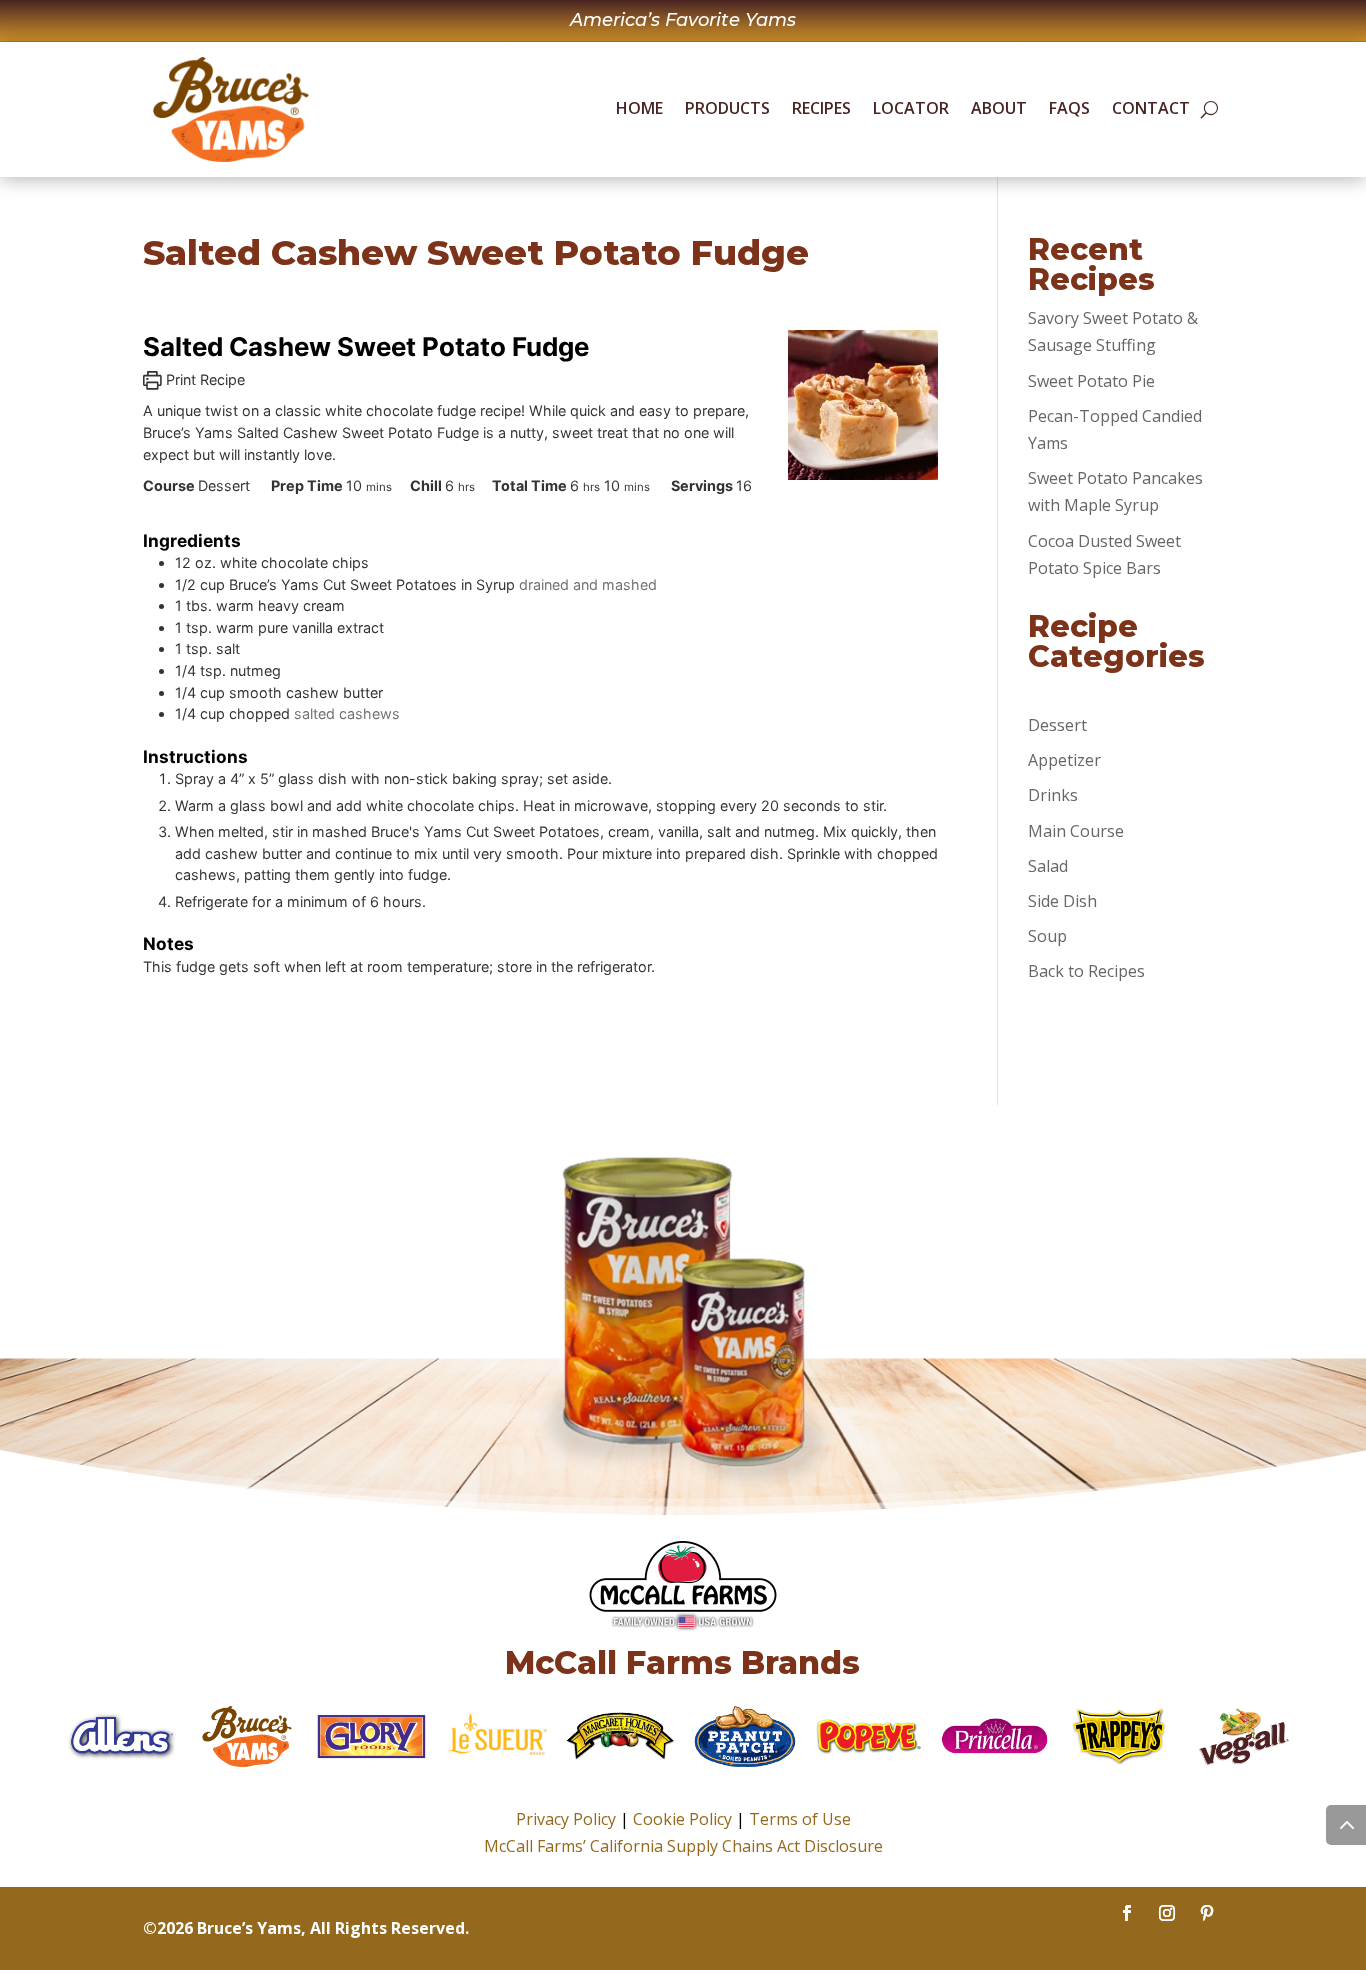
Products (727, 108)
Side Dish (1062, 901)
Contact (1151, 108)
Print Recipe (203, 379)
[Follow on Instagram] (1167, 1913)
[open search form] (1209, 110)
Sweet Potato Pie (1091, 381)
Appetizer (1064, 760)
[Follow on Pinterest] (1207, 1913)
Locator (911, 108)
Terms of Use (800, 1819)
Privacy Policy (566, 1819)
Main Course (1076, 831)
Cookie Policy (682, 1819)
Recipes (821, 108)
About (999, 108)
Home (639, 108)
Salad (1048, 866)
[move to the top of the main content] (1346, 1825)
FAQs (1069, 108)
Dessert (1057, 725)
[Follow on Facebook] (1127, 1913)
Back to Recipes (1086, 971)
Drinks (1053, 795)
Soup (1047, 936)
